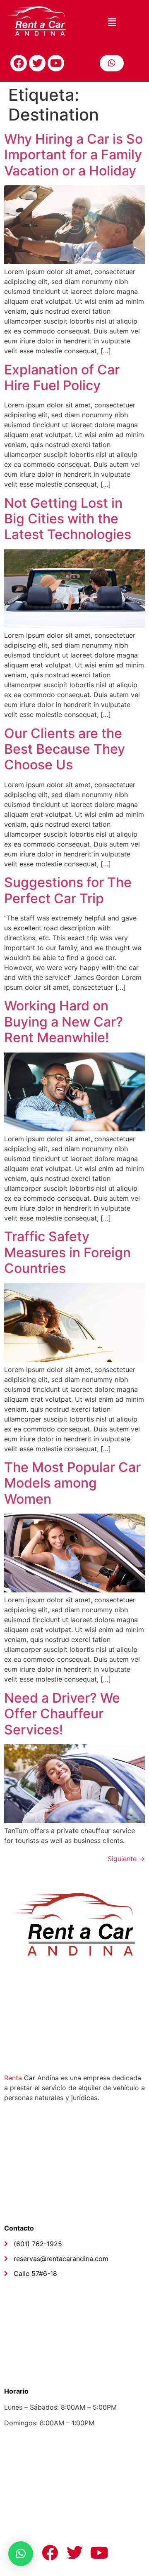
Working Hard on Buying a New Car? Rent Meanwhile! (64, 1022)
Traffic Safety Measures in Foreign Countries (67, 1252)
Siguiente (126, 1859)
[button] (112, 22)
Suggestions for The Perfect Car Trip (68, 890)
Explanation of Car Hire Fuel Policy (62, 377)
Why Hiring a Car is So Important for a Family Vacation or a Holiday (73, 155)
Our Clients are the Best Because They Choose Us (65, 749)
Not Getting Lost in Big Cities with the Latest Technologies (68, 519)
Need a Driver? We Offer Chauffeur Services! (62, 1714)
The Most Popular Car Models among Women (72, 1483)
